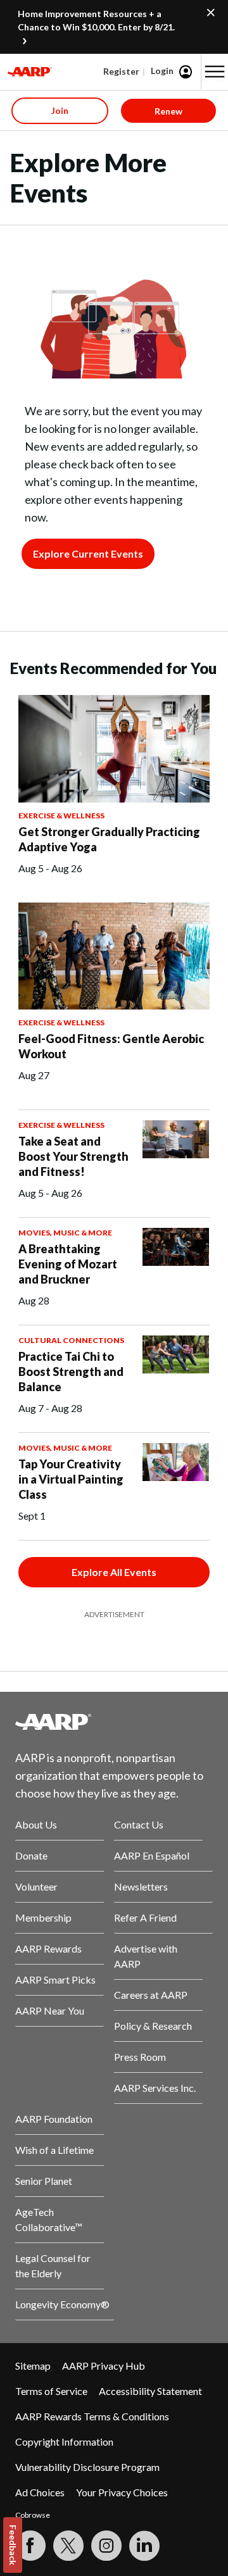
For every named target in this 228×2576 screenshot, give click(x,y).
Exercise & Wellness (61, 816)
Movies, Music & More (65, 1233)
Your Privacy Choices (122, 2492)
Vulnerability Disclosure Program (87, 2467)
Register (121, 71)
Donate (31, 1855)
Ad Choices (40, 2492)
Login (162, 71)
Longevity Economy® (62, 2304)
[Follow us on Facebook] (30, 2546)
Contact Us (139, 1824)
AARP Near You (50, 2010)
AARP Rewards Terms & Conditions (92, 2416)
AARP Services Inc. (155, 2088)
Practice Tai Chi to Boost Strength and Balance (71, 1372)
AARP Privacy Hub (104, 2366)
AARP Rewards (48, 1948)
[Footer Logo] (114, 1722)
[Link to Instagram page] (106, 2546)
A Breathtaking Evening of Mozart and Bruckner (68, 1264)
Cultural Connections (71, 1340)
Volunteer (36, 1886)
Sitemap (33, 2366)
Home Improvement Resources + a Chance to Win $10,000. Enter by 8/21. (96, 20)
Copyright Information (64, 2442)
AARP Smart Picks (55, 1979)
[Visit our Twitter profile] (68, 2546)
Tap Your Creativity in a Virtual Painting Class (71, 1479)
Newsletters (141, 1886)
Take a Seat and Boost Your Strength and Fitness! (73, 1156)
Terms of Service (51, 2391)
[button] (215, 72)
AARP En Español (152, 1855)
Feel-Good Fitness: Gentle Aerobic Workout (111, 1046)
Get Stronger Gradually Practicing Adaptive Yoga (109, 839)
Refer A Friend (145, 1917)
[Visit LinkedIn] (144, 2546)
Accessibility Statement (150, 2391)
